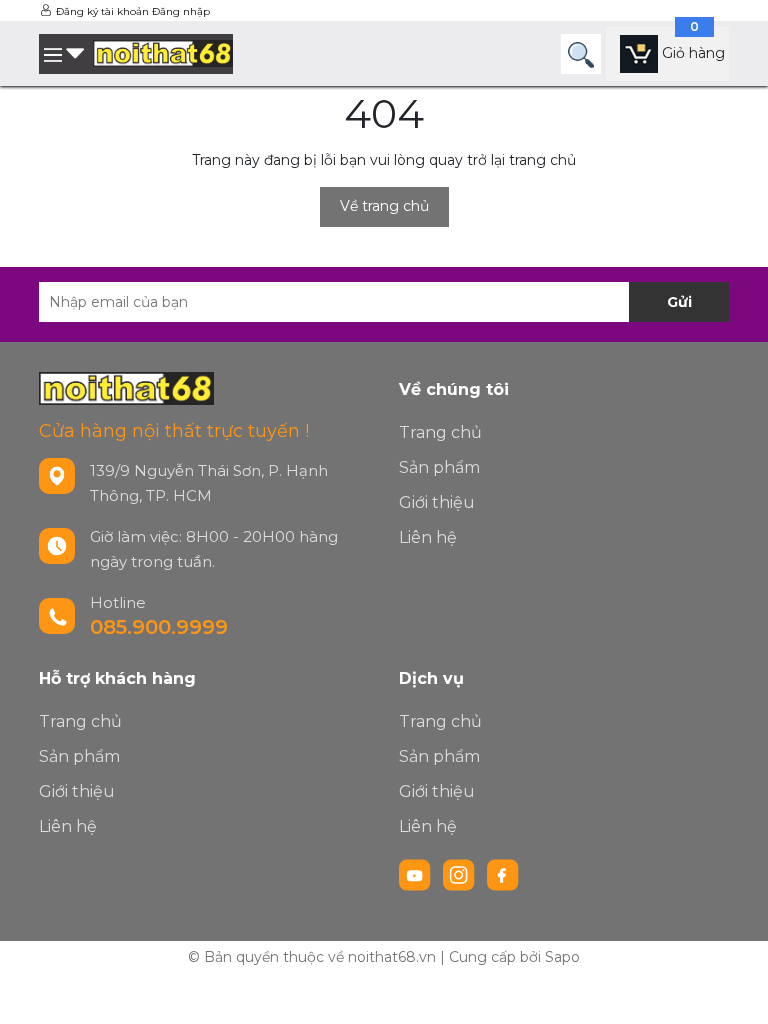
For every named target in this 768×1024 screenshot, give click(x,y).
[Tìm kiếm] (581, 54)
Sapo (562, 957)
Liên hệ (428, 537)
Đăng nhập (181, 11)
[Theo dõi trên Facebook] (503, 874)
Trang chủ (440, 432)
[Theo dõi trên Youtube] (417, 874)
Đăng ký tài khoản (102, 11)
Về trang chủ (384, 206)
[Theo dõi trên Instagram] (461, 874)
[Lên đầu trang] (733, 989)
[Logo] (163, 53)
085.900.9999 (159, 627)
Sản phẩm (439, 467)
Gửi (679, 302)
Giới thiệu (437, 502)
